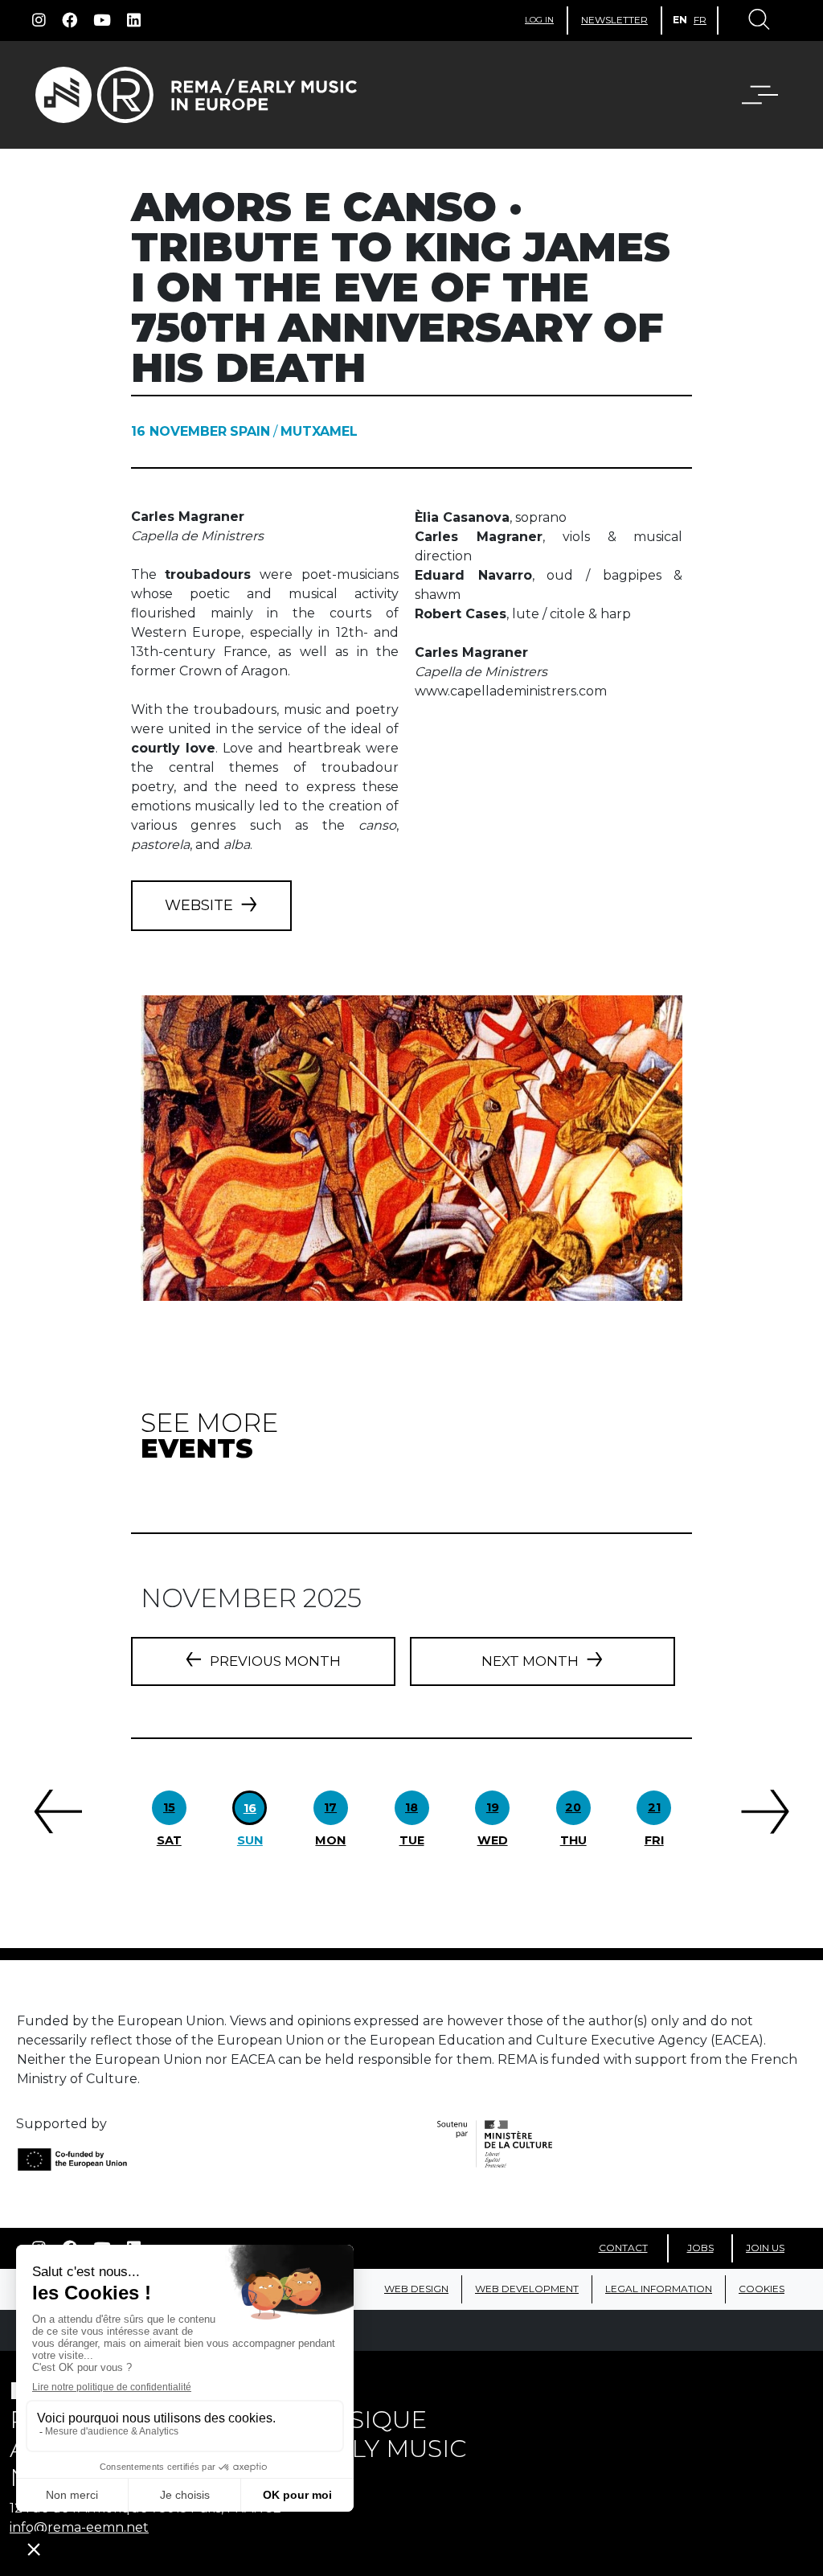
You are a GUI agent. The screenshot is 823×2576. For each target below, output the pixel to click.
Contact (623, 2248)
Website (199, 905)
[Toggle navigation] (758, 21)
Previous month (275, 1661)
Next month (530, 1661)
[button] (750, 95)
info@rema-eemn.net (79, 2527)
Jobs (700, 2248)
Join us (765, 2248)
